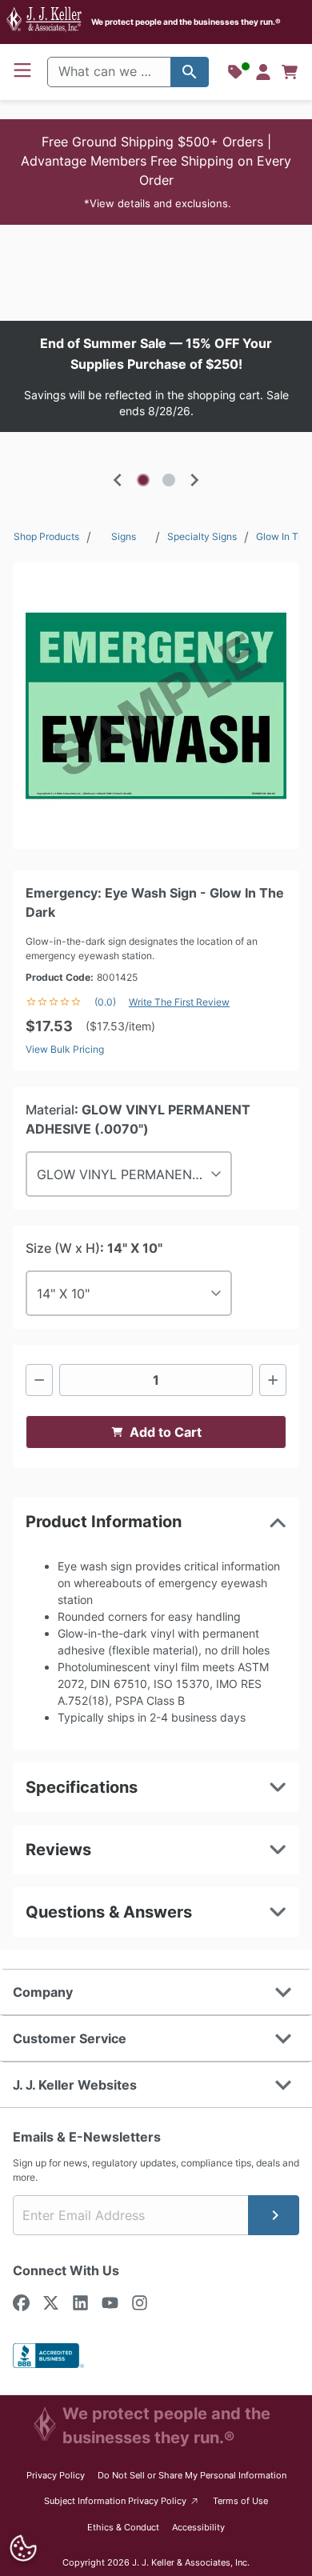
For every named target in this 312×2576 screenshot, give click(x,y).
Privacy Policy (56, 2475)
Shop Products (46, 536)
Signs (124, 536)
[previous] (118, 480)
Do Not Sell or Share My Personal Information (192, 2475)
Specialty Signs (202, 536)
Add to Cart (166, 1432)
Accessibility (198, 2527)
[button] (156, 172)
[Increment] (273, 1380)
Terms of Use (240, 2501)
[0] (290, 72)
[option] (156, 376)
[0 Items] (290, 72)
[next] (194, 480)
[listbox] (156, 376)
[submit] (274, 2215)
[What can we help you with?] (190, 72)
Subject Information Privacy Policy (122, 2500)
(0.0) (105, 1002)
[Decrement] (39, 1380)
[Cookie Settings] (23, 2548)
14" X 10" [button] (63, 1294)
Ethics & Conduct (123, 2527)
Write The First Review (179, 1002)
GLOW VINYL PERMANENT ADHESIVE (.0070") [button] (134, 1174)
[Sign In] (263, 72)
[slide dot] (143, 480)
